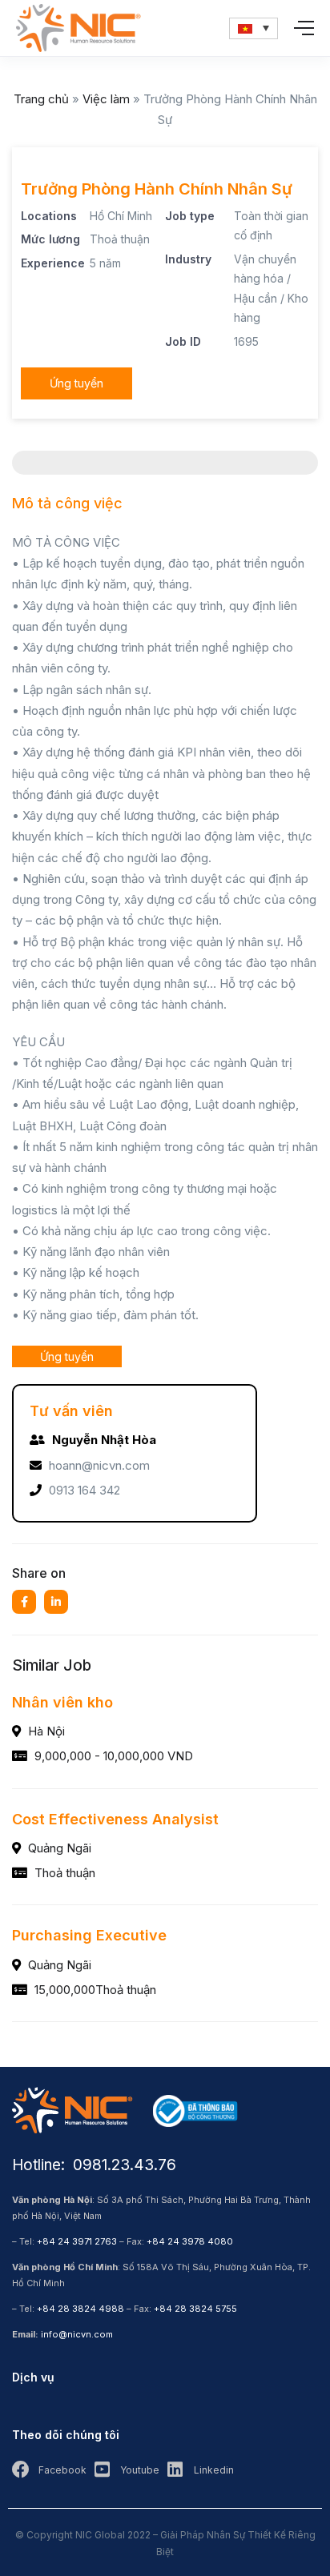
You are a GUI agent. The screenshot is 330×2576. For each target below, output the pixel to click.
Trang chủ (41, 99)
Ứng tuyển (76, 383)
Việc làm (106, 99)
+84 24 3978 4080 (190, 2241)
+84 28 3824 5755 (195, 2309)
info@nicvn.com (77, 2334)
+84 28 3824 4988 (80, 2309)
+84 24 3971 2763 (77, 2241)
